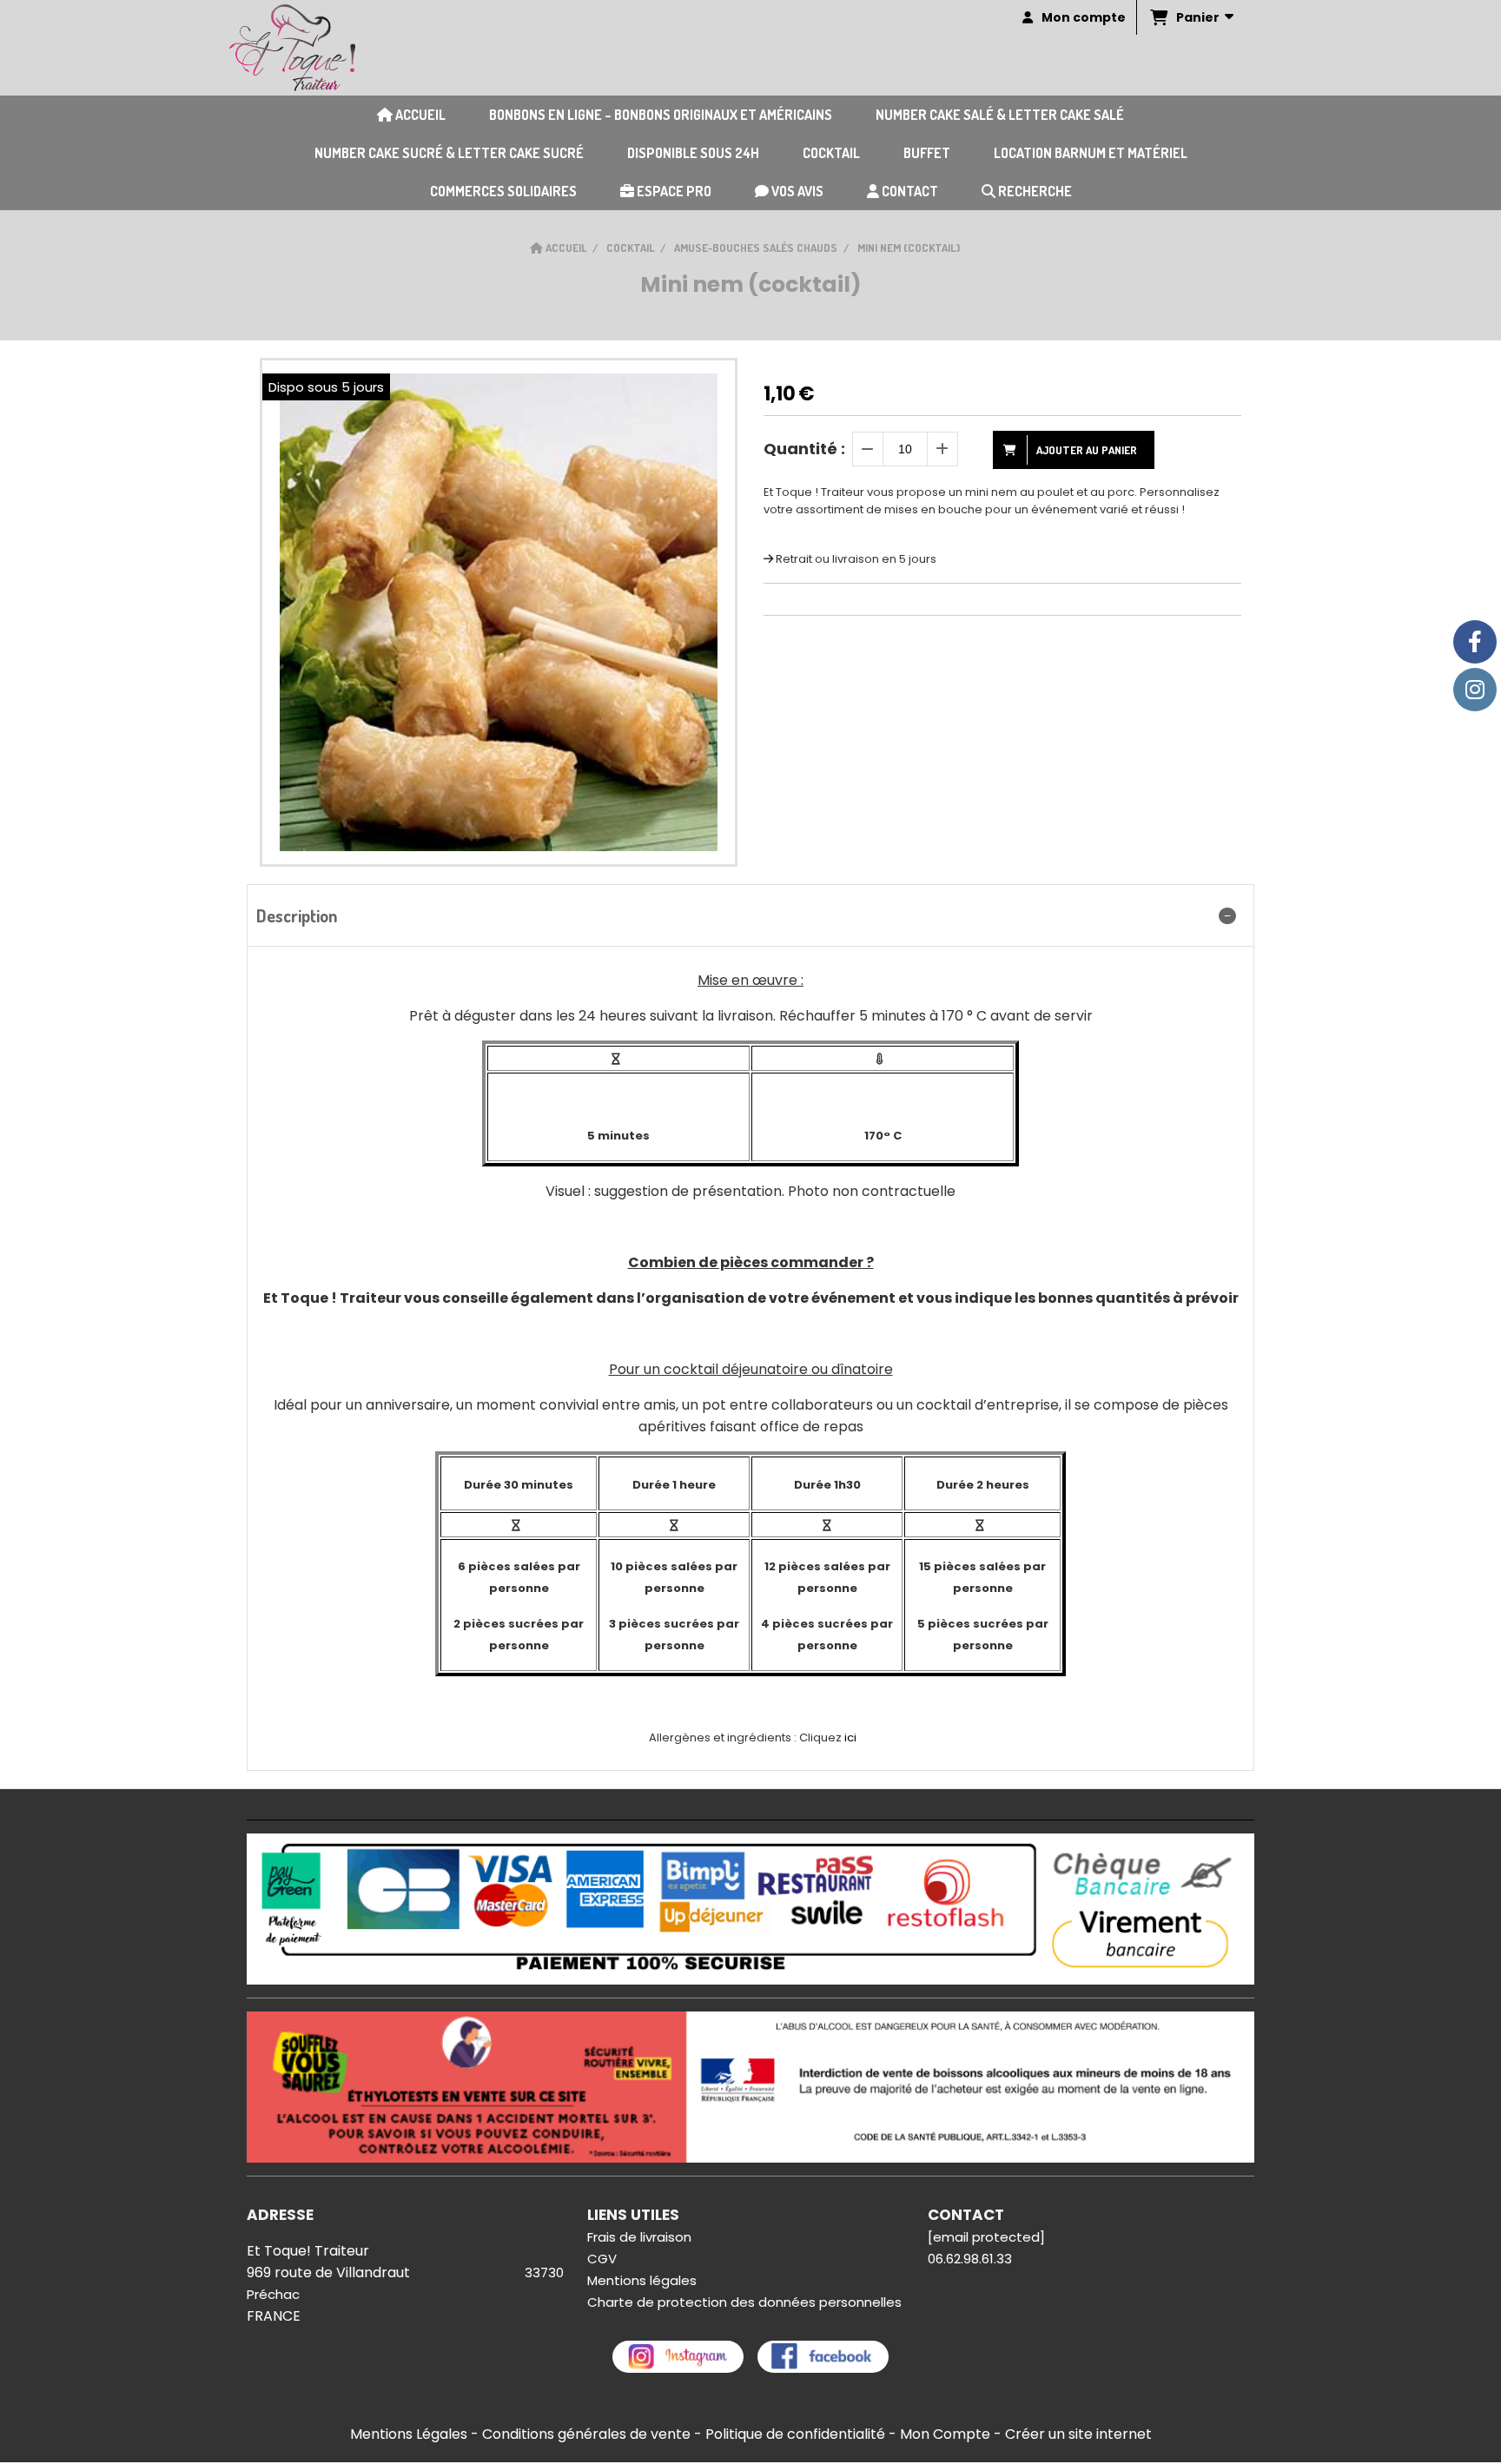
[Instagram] (1475, 690)
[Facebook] (1475, 642)
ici (850, 1737)
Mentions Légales (409, 2434)
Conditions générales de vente (586, 2434)
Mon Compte (945, 2434)
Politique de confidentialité (795, 2434)
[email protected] (986, 2237)
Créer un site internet (1078, 2434)
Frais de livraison (639, 2237)
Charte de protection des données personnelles (744, 2302)
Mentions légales (642, 2280)
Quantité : (804, 449)
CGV (602, 2259)
